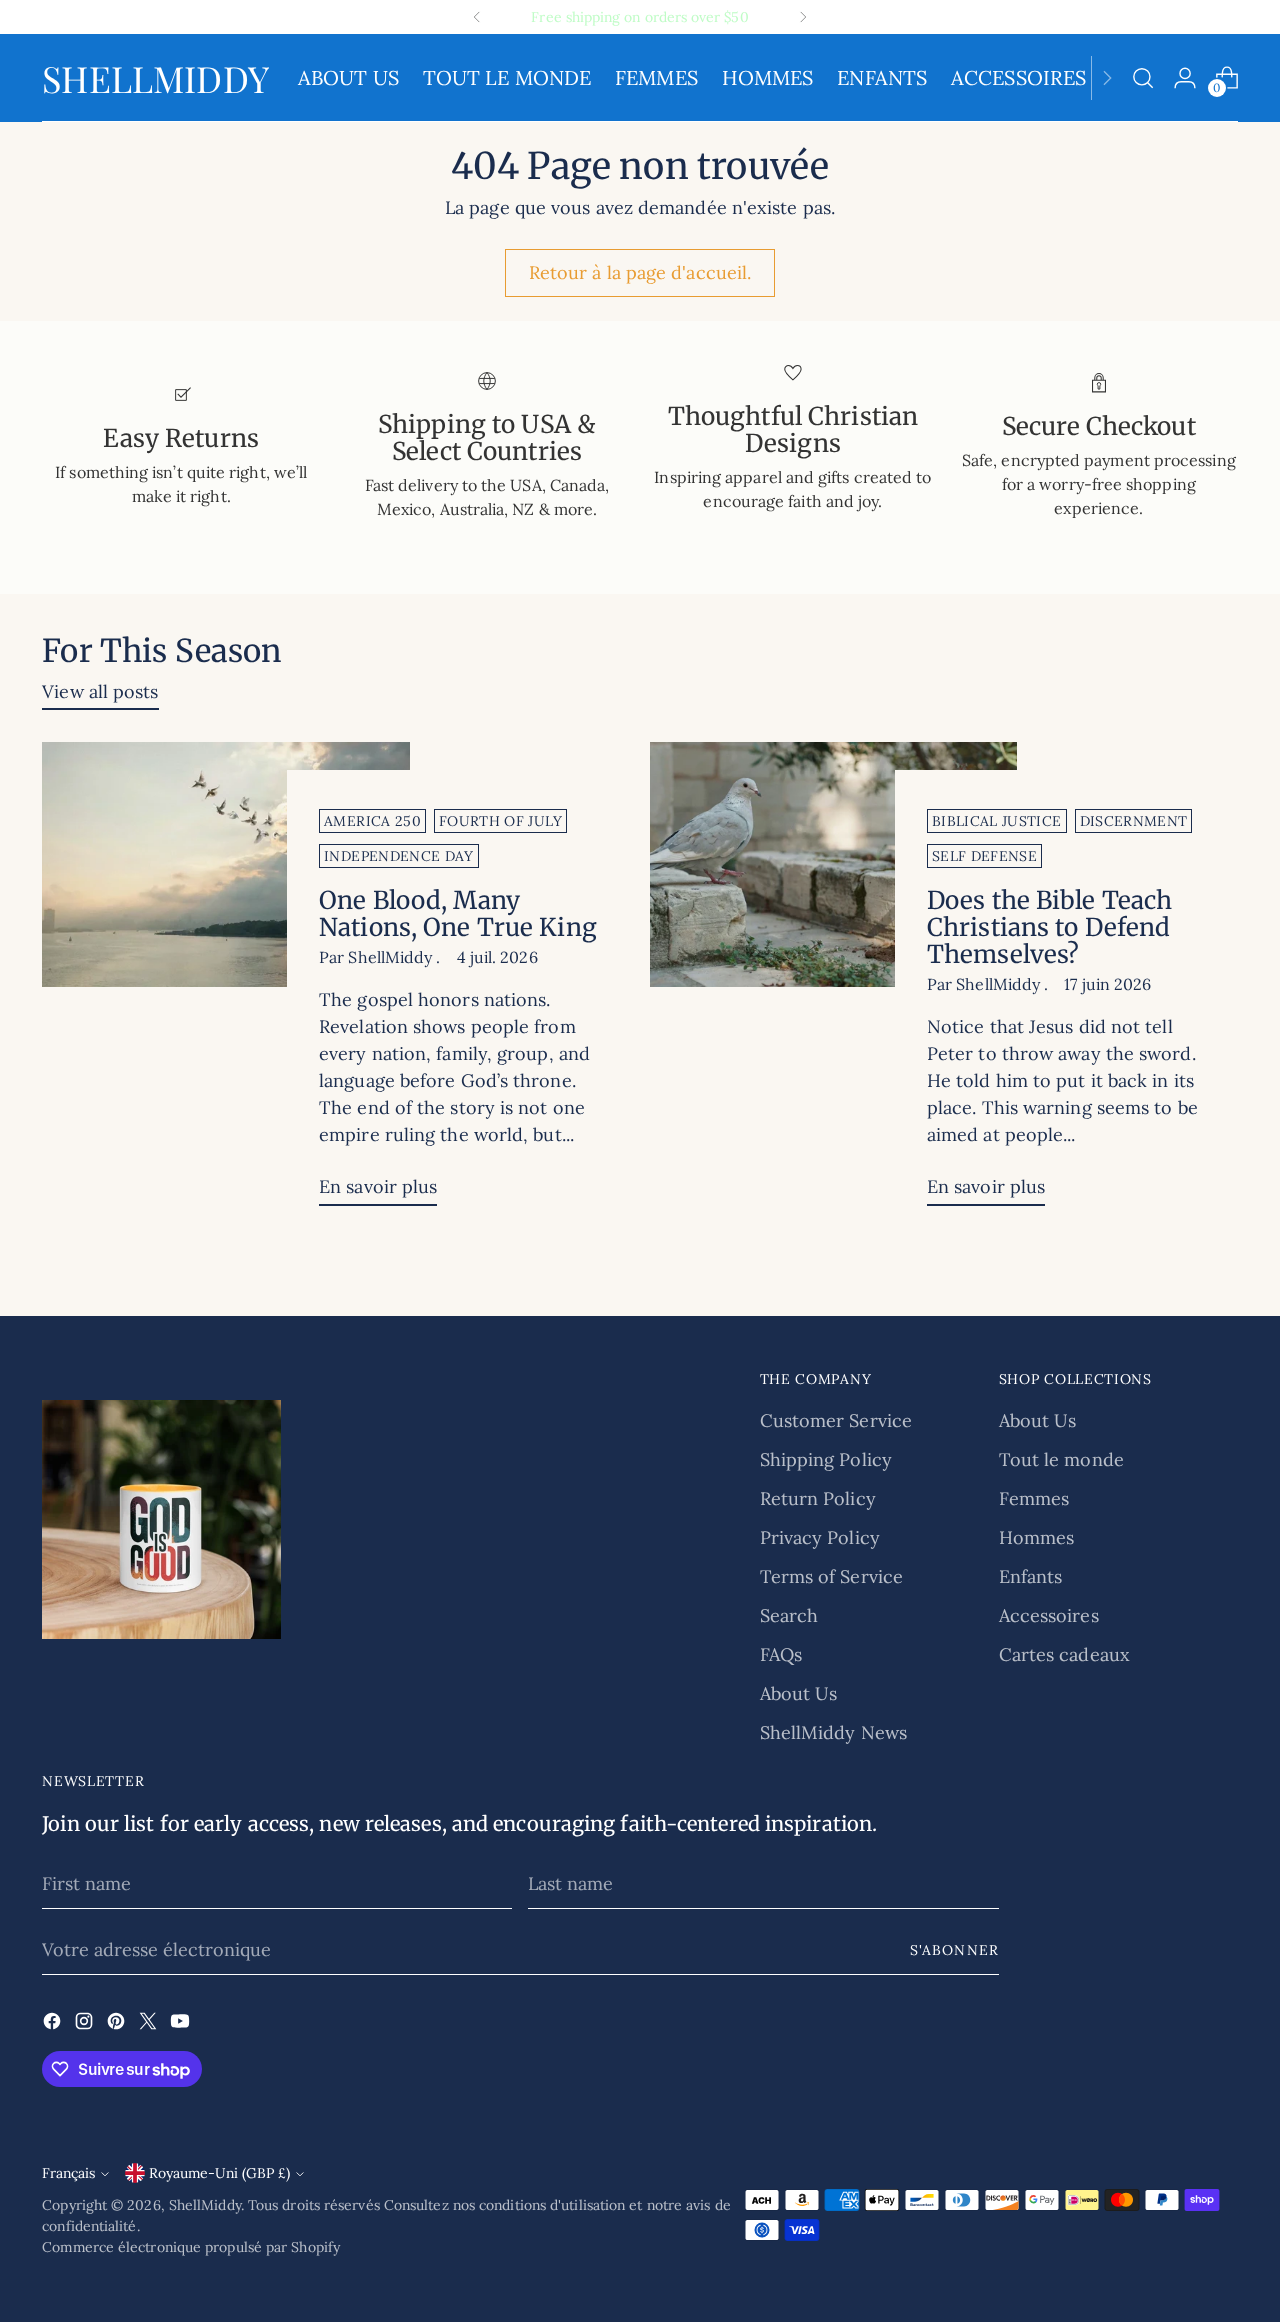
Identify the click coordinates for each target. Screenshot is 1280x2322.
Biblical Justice (997, 821)
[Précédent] (477, 17)
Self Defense (984, 856)
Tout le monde (1061, 1459)
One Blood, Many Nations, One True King (458, 914)
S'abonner (954, 1950)
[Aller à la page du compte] (1185, 78)
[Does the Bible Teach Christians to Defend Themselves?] (833, 981)
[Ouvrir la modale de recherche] (1143, 78)
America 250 (372, 821)
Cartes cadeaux (1064, 1654)
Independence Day (399, 856)
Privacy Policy (820, 1537)
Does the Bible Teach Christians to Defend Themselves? (1049, 927)
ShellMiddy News (833, 1732)
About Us (799, 1693)
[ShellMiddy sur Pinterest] (118, 2024)
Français (68, 2173)
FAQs (781, 1654)
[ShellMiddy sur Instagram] (86, 2024)
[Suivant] (803, 17)
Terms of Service (831, 1576)
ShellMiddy (205, 2205)
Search (789, 1615)
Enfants (1031, 1576)
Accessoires (1049, 1615)
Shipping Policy (826, 1459)
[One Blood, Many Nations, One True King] (225, 981)
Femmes (1034, 1498)
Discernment (1134, 821)
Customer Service (836, 1420)
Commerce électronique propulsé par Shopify (191, 2247)
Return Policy (818, 1498)
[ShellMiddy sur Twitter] (150, 2024)
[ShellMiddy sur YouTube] (182, 2024)
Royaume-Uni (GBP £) (219, 2173)
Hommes (1037, 1537)
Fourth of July (500, 821)
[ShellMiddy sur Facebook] (54, 2024)
